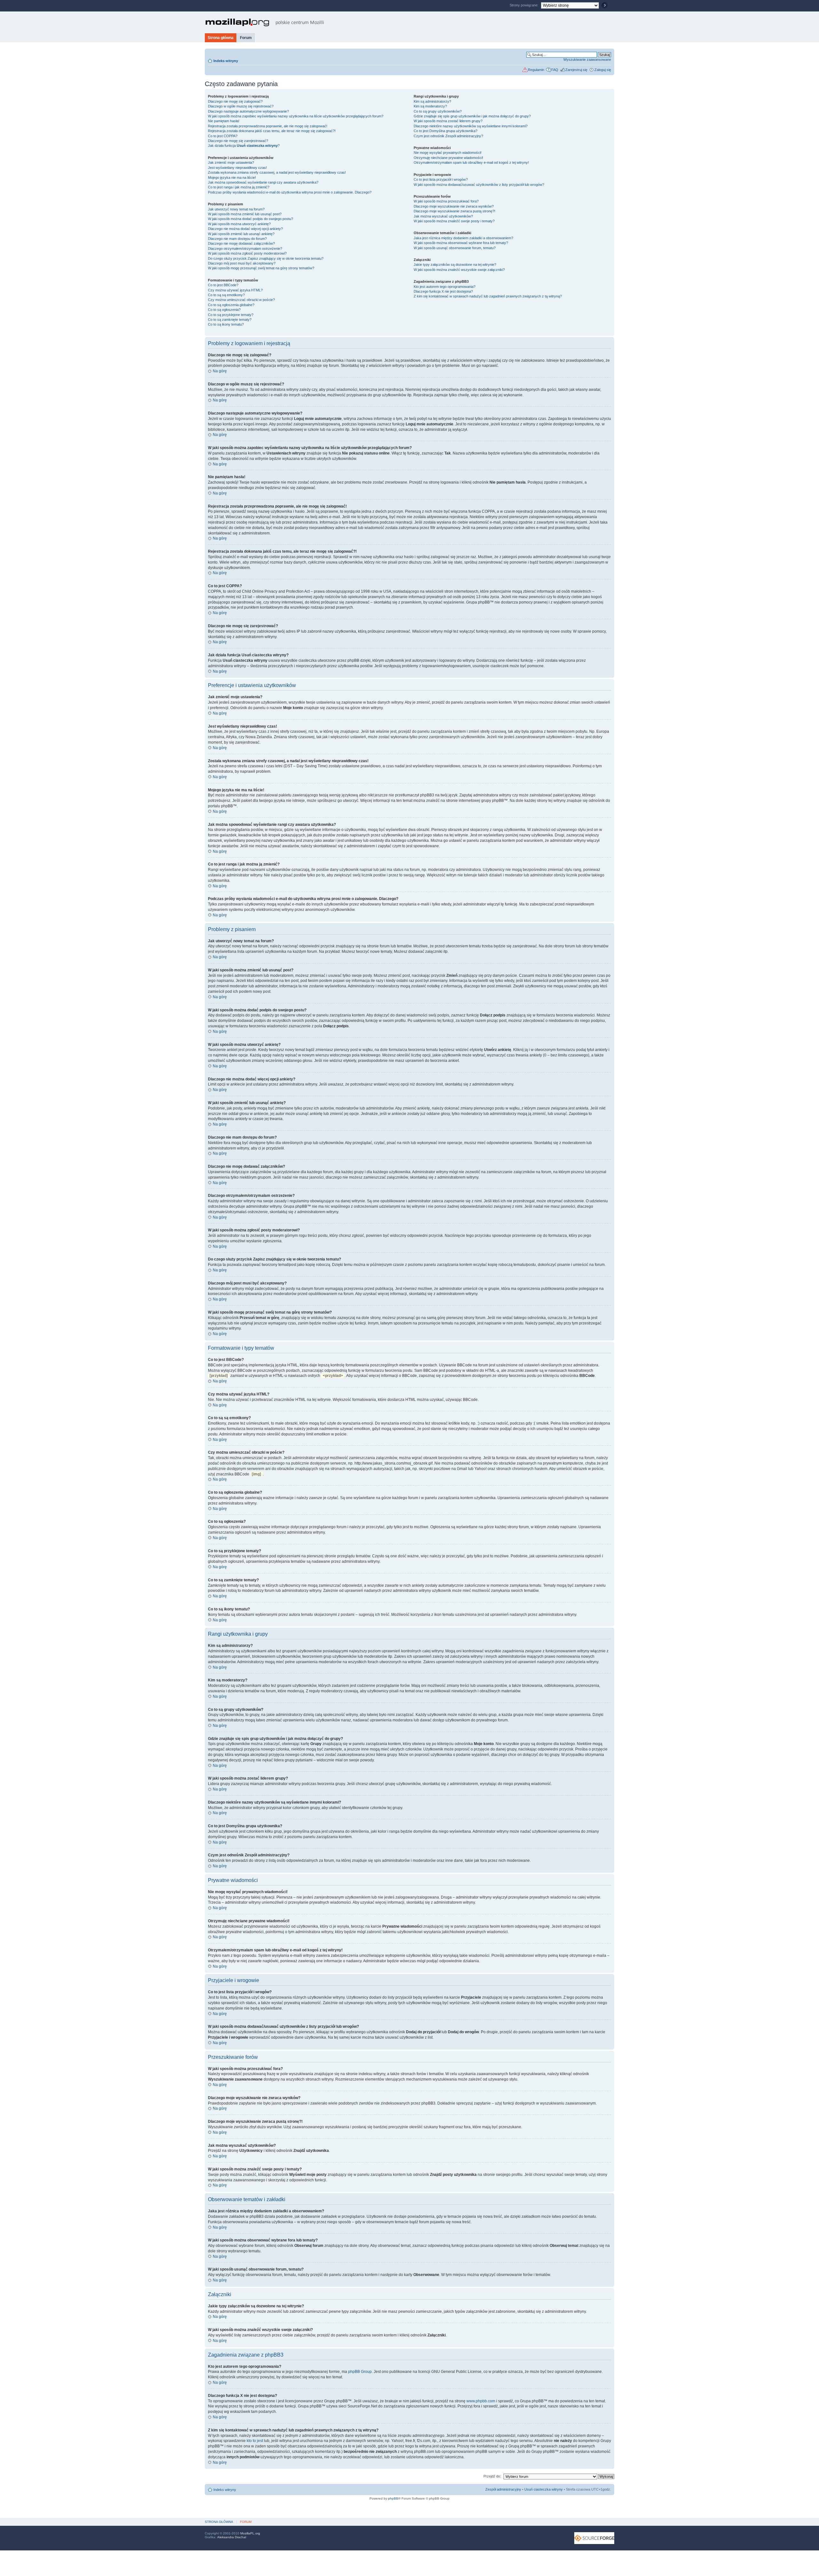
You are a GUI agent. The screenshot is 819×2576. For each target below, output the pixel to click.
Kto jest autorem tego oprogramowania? (445, 287)
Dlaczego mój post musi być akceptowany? (242, 263)
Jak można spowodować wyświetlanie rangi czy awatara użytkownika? (263, 182)
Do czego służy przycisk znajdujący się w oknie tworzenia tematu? (266, 258)
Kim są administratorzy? (432, 101)
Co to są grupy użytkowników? (438, 111)
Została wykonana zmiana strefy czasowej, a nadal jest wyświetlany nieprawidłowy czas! (277, 172)
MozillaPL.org (250, 2533)
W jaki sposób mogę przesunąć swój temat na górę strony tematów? (261, 268)
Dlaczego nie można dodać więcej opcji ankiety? (245, 229)
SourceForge (594, 2538)
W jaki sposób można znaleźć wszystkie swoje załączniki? (459, 270)
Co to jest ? (445, 131)
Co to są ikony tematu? (226, 324)
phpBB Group (360, 2372)
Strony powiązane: (525, 5)
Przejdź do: (492, 2476)
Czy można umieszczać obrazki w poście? (241, 300)
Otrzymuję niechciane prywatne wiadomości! (448, 158)
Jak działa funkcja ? (244, 146)
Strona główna (221, 38)
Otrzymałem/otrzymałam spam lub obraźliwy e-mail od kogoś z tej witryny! (471, 162)
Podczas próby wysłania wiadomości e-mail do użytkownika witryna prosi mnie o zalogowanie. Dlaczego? (290, 192)
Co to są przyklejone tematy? (231, 315)
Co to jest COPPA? (223, 136)
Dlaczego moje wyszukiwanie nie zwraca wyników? (454, 206)
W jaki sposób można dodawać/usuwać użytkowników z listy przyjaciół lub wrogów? (479, 185)
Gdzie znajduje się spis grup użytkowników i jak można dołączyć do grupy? (472, 116)
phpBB (393, 2498)
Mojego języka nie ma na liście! (232, 178)
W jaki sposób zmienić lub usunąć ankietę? (241, 234)
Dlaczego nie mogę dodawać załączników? (241, 243)
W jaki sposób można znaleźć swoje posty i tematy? (454, 221)
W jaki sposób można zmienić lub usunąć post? (245, 214)
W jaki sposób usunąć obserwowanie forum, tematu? (455, 248)
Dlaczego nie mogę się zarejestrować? (238, 141)
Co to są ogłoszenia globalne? (231, 305)
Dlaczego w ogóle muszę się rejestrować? (241, 106)
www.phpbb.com (481, 2401)
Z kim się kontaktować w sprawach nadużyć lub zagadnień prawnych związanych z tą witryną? (488, 296)
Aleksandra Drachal (232, 2537)
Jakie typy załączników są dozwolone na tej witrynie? (455, 265)
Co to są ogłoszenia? (224, 310)
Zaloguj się (603, 70)
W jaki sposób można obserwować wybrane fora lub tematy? (461, 243)
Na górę (220, 371)
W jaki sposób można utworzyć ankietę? (239, 224)
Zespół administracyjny (503, 2489)
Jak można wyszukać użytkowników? (443, 216)
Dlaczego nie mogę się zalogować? (235, 101)
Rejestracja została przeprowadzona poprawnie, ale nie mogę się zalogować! (268, 126)
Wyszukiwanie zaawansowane (587, 59)
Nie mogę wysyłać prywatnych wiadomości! (448, 153)
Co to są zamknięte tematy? (230, 320)
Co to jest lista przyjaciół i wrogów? (441, 179)
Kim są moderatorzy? (430, 106)
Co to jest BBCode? (223, 285)
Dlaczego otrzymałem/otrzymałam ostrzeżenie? (245, 249)
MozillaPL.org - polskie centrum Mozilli (265, 22)
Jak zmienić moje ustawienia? (231, 162)
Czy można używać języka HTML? (235, 290)
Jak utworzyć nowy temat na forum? (236, 209)
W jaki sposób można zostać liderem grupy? (448, 121)
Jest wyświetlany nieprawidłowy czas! (237, 168)
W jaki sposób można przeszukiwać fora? (446, 201)
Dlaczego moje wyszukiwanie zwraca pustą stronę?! (454, 211)
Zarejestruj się (576, 70)
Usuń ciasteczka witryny (544, 2489)
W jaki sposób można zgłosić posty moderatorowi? (247, 253)
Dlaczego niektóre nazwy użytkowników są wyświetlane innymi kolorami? (471, 126)
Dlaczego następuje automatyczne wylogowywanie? (248, 111)
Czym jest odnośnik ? (448, 136)
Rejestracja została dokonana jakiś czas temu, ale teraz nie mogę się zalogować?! (272, 131)
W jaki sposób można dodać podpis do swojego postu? (250, 219)
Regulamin (536, 70)
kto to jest (255, 2441)
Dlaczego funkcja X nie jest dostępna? (443, 291)
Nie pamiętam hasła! (224, 121)
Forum (246, 38)
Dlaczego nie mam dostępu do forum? (237, 239)
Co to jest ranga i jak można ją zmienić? (239, 187)
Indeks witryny (226, 61)
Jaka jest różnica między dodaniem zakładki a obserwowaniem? (463, 238)
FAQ (555, 70)
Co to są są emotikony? (226, 295)
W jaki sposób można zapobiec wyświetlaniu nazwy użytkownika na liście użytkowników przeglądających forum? (296, 116)
